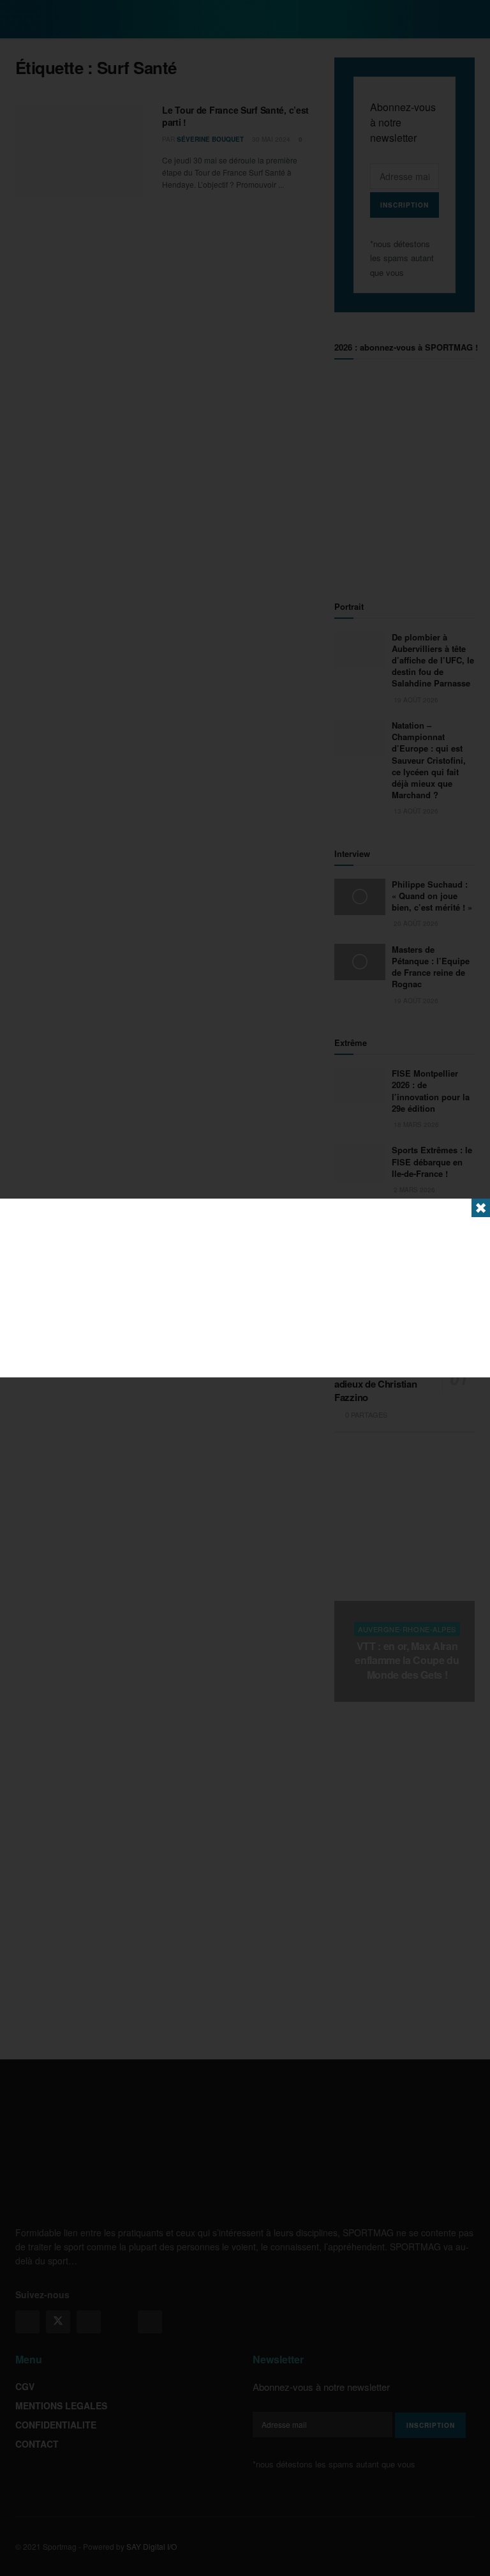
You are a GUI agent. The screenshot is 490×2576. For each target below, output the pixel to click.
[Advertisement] (245, 1288)
